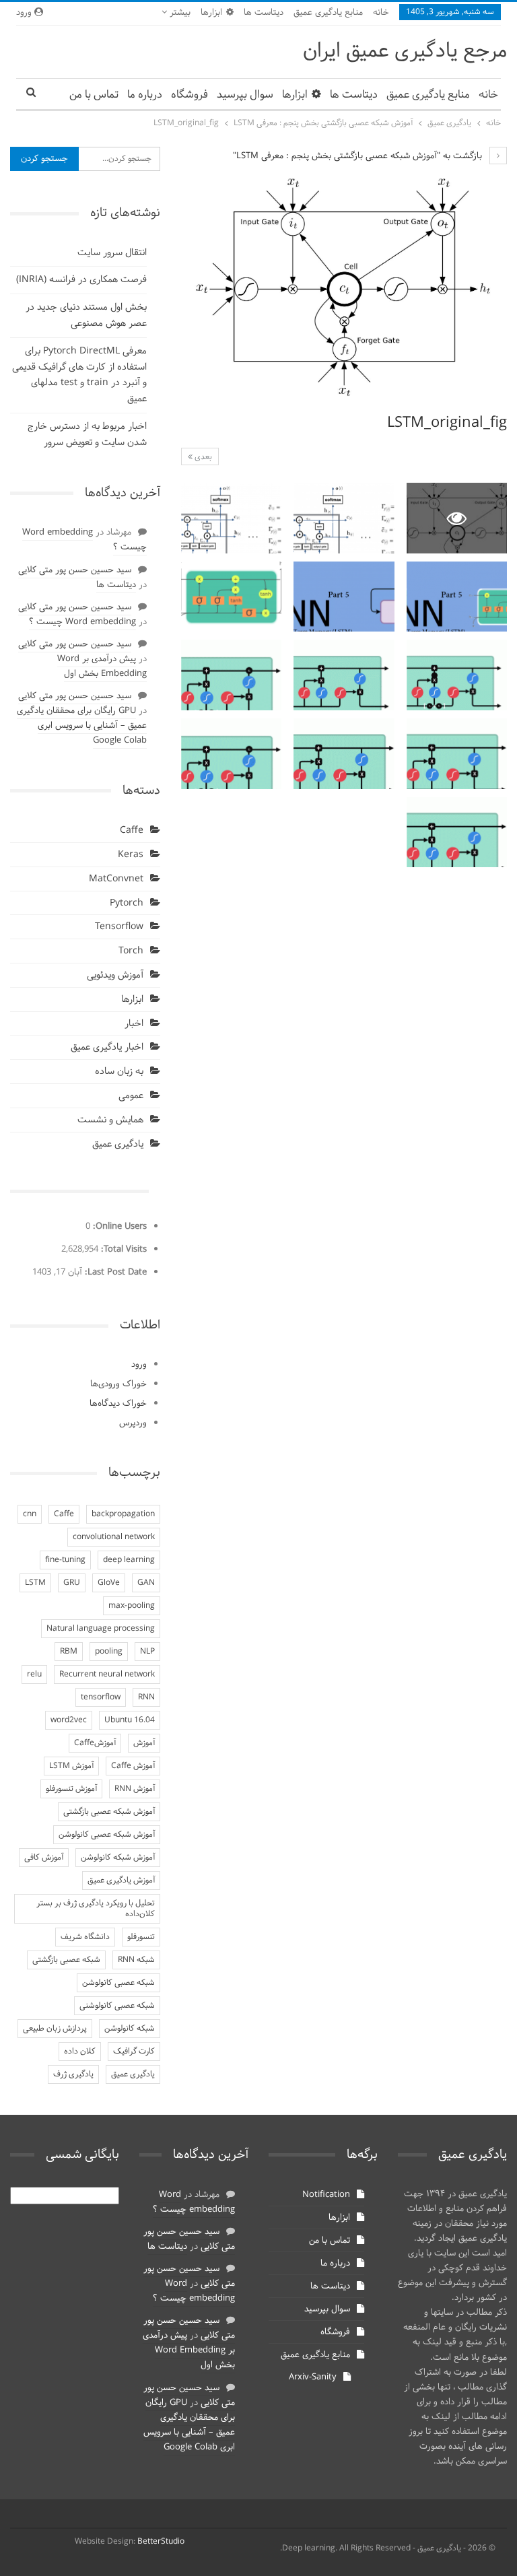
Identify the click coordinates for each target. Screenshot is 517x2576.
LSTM (35, 1583)
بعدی (202, 457)
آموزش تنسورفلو (71, 1789)
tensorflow (101, 1697)
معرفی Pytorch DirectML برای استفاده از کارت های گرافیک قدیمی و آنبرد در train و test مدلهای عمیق (79, 375)
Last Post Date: (114, 1273)
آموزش (144, 1743)
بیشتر (179, 13)
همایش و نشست (110, 1120)
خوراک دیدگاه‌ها (118, 1404)
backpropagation (123, 1514)
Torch (131, 951)
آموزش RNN (135, 1789)
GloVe (109, 1583)
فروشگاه (189, 95)
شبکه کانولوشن (130, 2029)
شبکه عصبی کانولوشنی (117, 2006)
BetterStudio (161, 2542)
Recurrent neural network (107, 1674)
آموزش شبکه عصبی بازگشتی (109, 1812)
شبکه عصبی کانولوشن (118, 1983)
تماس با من (94, 95)
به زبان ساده (119, 1072)
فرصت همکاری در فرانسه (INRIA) (81, 280)
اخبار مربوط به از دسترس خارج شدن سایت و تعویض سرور (87, 435)
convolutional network (114, 1537)
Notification (326, 2195)
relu (34, 1674)
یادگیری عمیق (118, 1144)
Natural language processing (101, 1629)
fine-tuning (65, 1560)
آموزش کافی (44, 1858)
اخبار (134, 1024)
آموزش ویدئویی (115, 975)
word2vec (69, 1720)
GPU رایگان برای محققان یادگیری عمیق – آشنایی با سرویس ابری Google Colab (82, 726)
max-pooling (132, 1606)
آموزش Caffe (133, 1766)
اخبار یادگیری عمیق (107, 1047)
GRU (72, 1583)
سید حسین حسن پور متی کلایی (75, 570)
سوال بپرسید (245, 95)
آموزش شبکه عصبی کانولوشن (107, 1835)
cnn (30, 1514)
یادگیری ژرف (73, 2074)
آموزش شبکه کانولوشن (118, 1858)
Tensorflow (119, 927)
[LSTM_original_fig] (344, 518)
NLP (147, 1652)
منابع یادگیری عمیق (328, 13)
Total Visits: (123, 1250)
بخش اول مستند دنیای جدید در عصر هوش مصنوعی (86, 315)
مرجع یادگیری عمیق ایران (405, 52)
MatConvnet (116, 879)
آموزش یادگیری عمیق (121, 1880)
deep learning (129, 1560)
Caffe (132, 831)
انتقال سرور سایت (112, 253)
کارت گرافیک (134, 2052)
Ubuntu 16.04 (130, 1720)
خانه (381, 13)
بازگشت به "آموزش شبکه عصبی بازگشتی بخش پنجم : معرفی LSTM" (359, 156)
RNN (146, 1697)
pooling (109, 1652)
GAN (146, 1583)
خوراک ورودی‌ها (118, 1384)
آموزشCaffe (95, 1743)
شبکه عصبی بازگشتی (66, 1960)
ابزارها (211, 13)
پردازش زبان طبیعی (55, 2029)
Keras (131, 855)
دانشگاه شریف (85, 1937)
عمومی (131, 1096)
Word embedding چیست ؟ (84, 540)
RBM (69, 1652)
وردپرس (133, 1423)
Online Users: (118, 1227)
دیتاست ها (264, 13)
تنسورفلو (141, 1937)
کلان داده (80, 2052)
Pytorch (127, 903)
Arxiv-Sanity (313, 2377)
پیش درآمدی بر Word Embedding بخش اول (102, 667)
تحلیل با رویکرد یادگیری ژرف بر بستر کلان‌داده (96, 1909)
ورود (139, 1365)
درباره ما (145, 95)
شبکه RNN (136, 1960)
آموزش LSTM (71, 1766)
